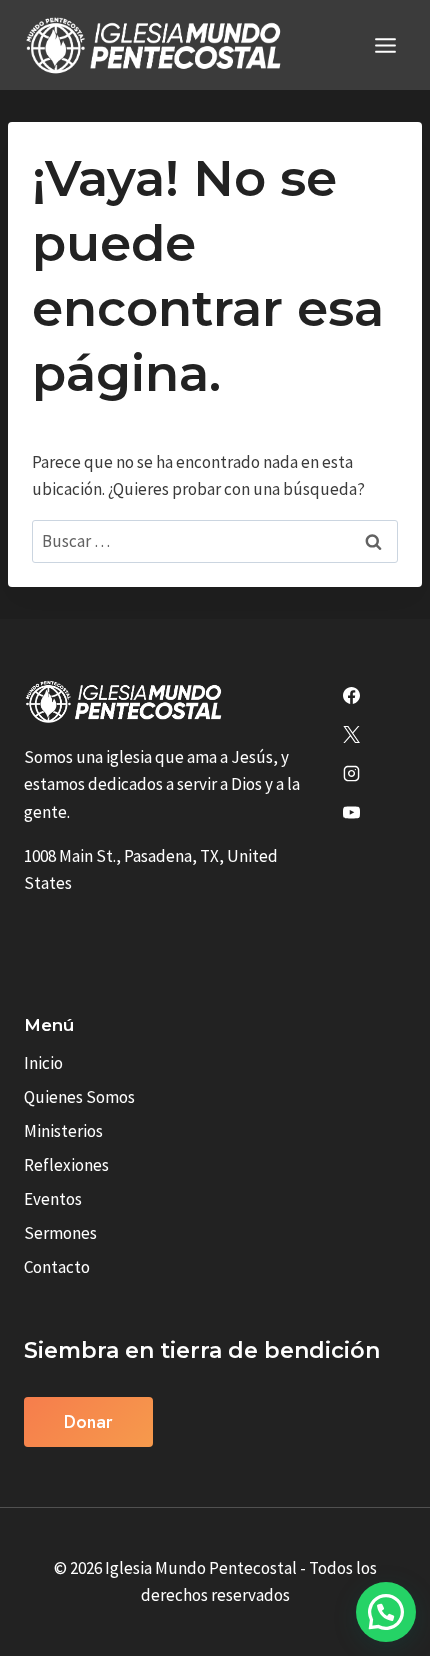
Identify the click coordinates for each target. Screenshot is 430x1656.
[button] (386, 1612)
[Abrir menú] (385, 45)
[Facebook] (351, 696)
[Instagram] (351, 774)
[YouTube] (351, 813)
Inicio (43, 1063)
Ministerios (63, 1131)
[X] (351, 735)
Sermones (60, 1233)
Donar (88, 1422)
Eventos (53, 1199)
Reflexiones (66, 1165)
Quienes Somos (79, 1097)
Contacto (57, 1267)
